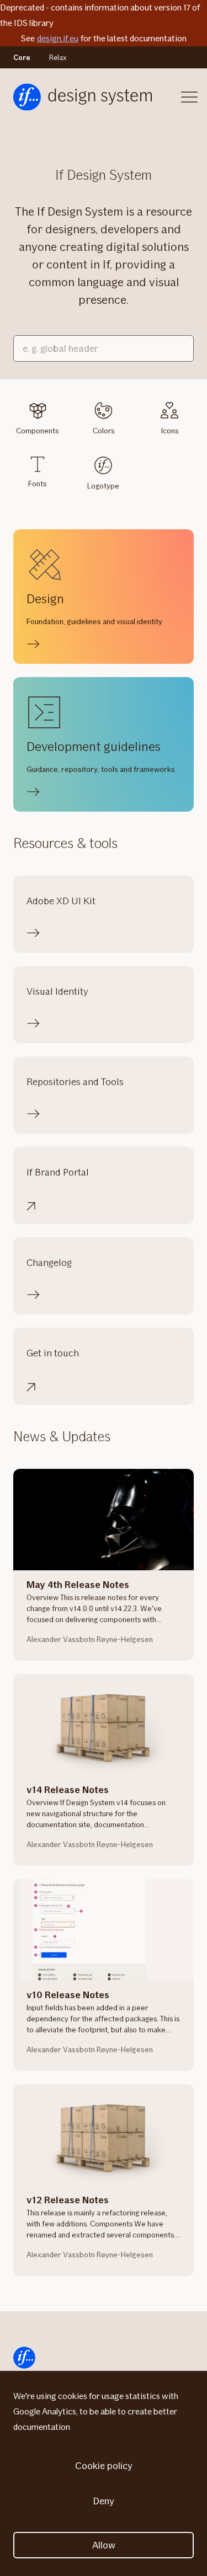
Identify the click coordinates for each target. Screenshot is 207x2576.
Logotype (103, 486)
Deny (104, 2501)
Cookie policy (104, 2466)
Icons (170, 431)
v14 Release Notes (68, 1790)
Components (37, 431)
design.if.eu (58, 38)
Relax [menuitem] (58, 57)
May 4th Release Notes (78, 1585)
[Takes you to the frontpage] (83, 97)
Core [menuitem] (22, 57)
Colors (104, 431)
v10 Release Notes (68, 1995)
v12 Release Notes (68, 2200)
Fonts (37, 484)
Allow (104, 2545)
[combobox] (104, 348)
